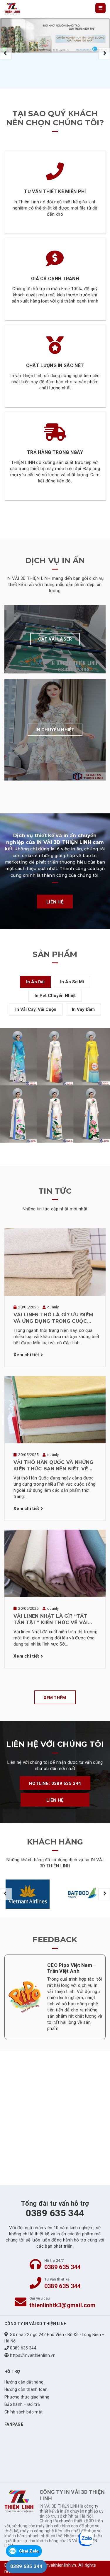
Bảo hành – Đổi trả (22, 2404)
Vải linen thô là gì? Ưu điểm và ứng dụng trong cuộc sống (53, 1318)
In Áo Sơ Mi (72, 982)
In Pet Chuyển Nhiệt (55, 996)
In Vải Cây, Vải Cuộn (36, 1009)
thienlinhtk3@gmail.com (62, 2305)
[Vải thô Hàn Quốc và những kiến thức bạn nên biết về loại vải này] (55, 1409)
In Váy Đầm (83, 1009)
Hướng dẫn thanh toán (26, 2389)
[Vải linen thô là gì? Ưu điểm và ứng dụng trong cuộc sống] (55, 1262)
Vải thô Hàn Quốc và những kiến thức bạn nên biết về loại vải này (54, 1466)
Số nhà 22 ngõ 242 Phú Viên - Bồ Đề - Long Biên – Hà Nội (55, 2338)
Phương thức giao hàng (27, 2397)
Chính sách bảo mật (23, 2412)
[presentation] (6, 53)
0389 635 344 (62, 2267)
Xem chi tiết (26, 1355)
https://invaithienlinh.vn (33, 2355)
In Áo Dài (35, 982)
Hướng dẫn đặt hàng (24, 2382)
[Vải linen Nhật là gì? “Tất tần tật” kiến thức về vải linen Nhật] (55, 1563)
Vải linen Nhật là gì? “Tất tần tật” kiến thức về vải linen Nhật (51, 1620)
